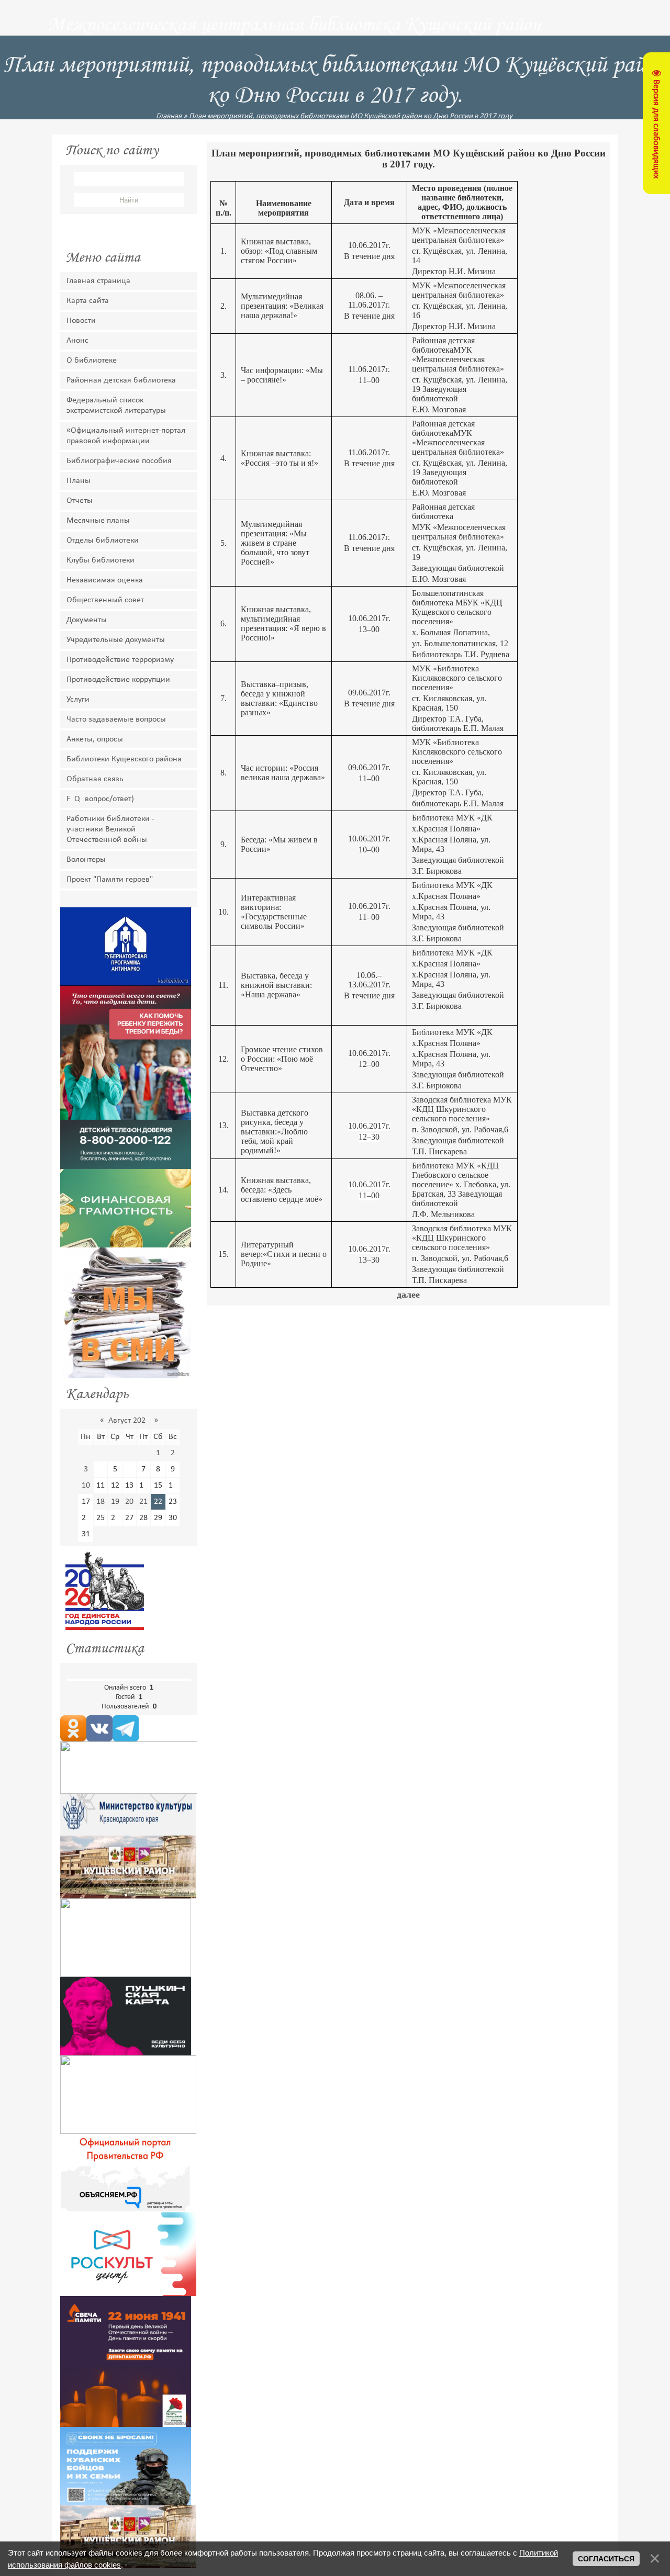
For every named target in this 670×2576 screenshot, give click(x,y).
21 (143, 1502)
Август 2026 (129, 1421)
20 (129, 1502)
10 (86, 1486)
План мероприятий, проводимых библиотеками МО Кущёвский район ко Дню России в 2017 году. (352, 116)
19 (115, 1502)
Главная (169, 116)
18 (100, 1502)
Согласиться (606, 2559)
